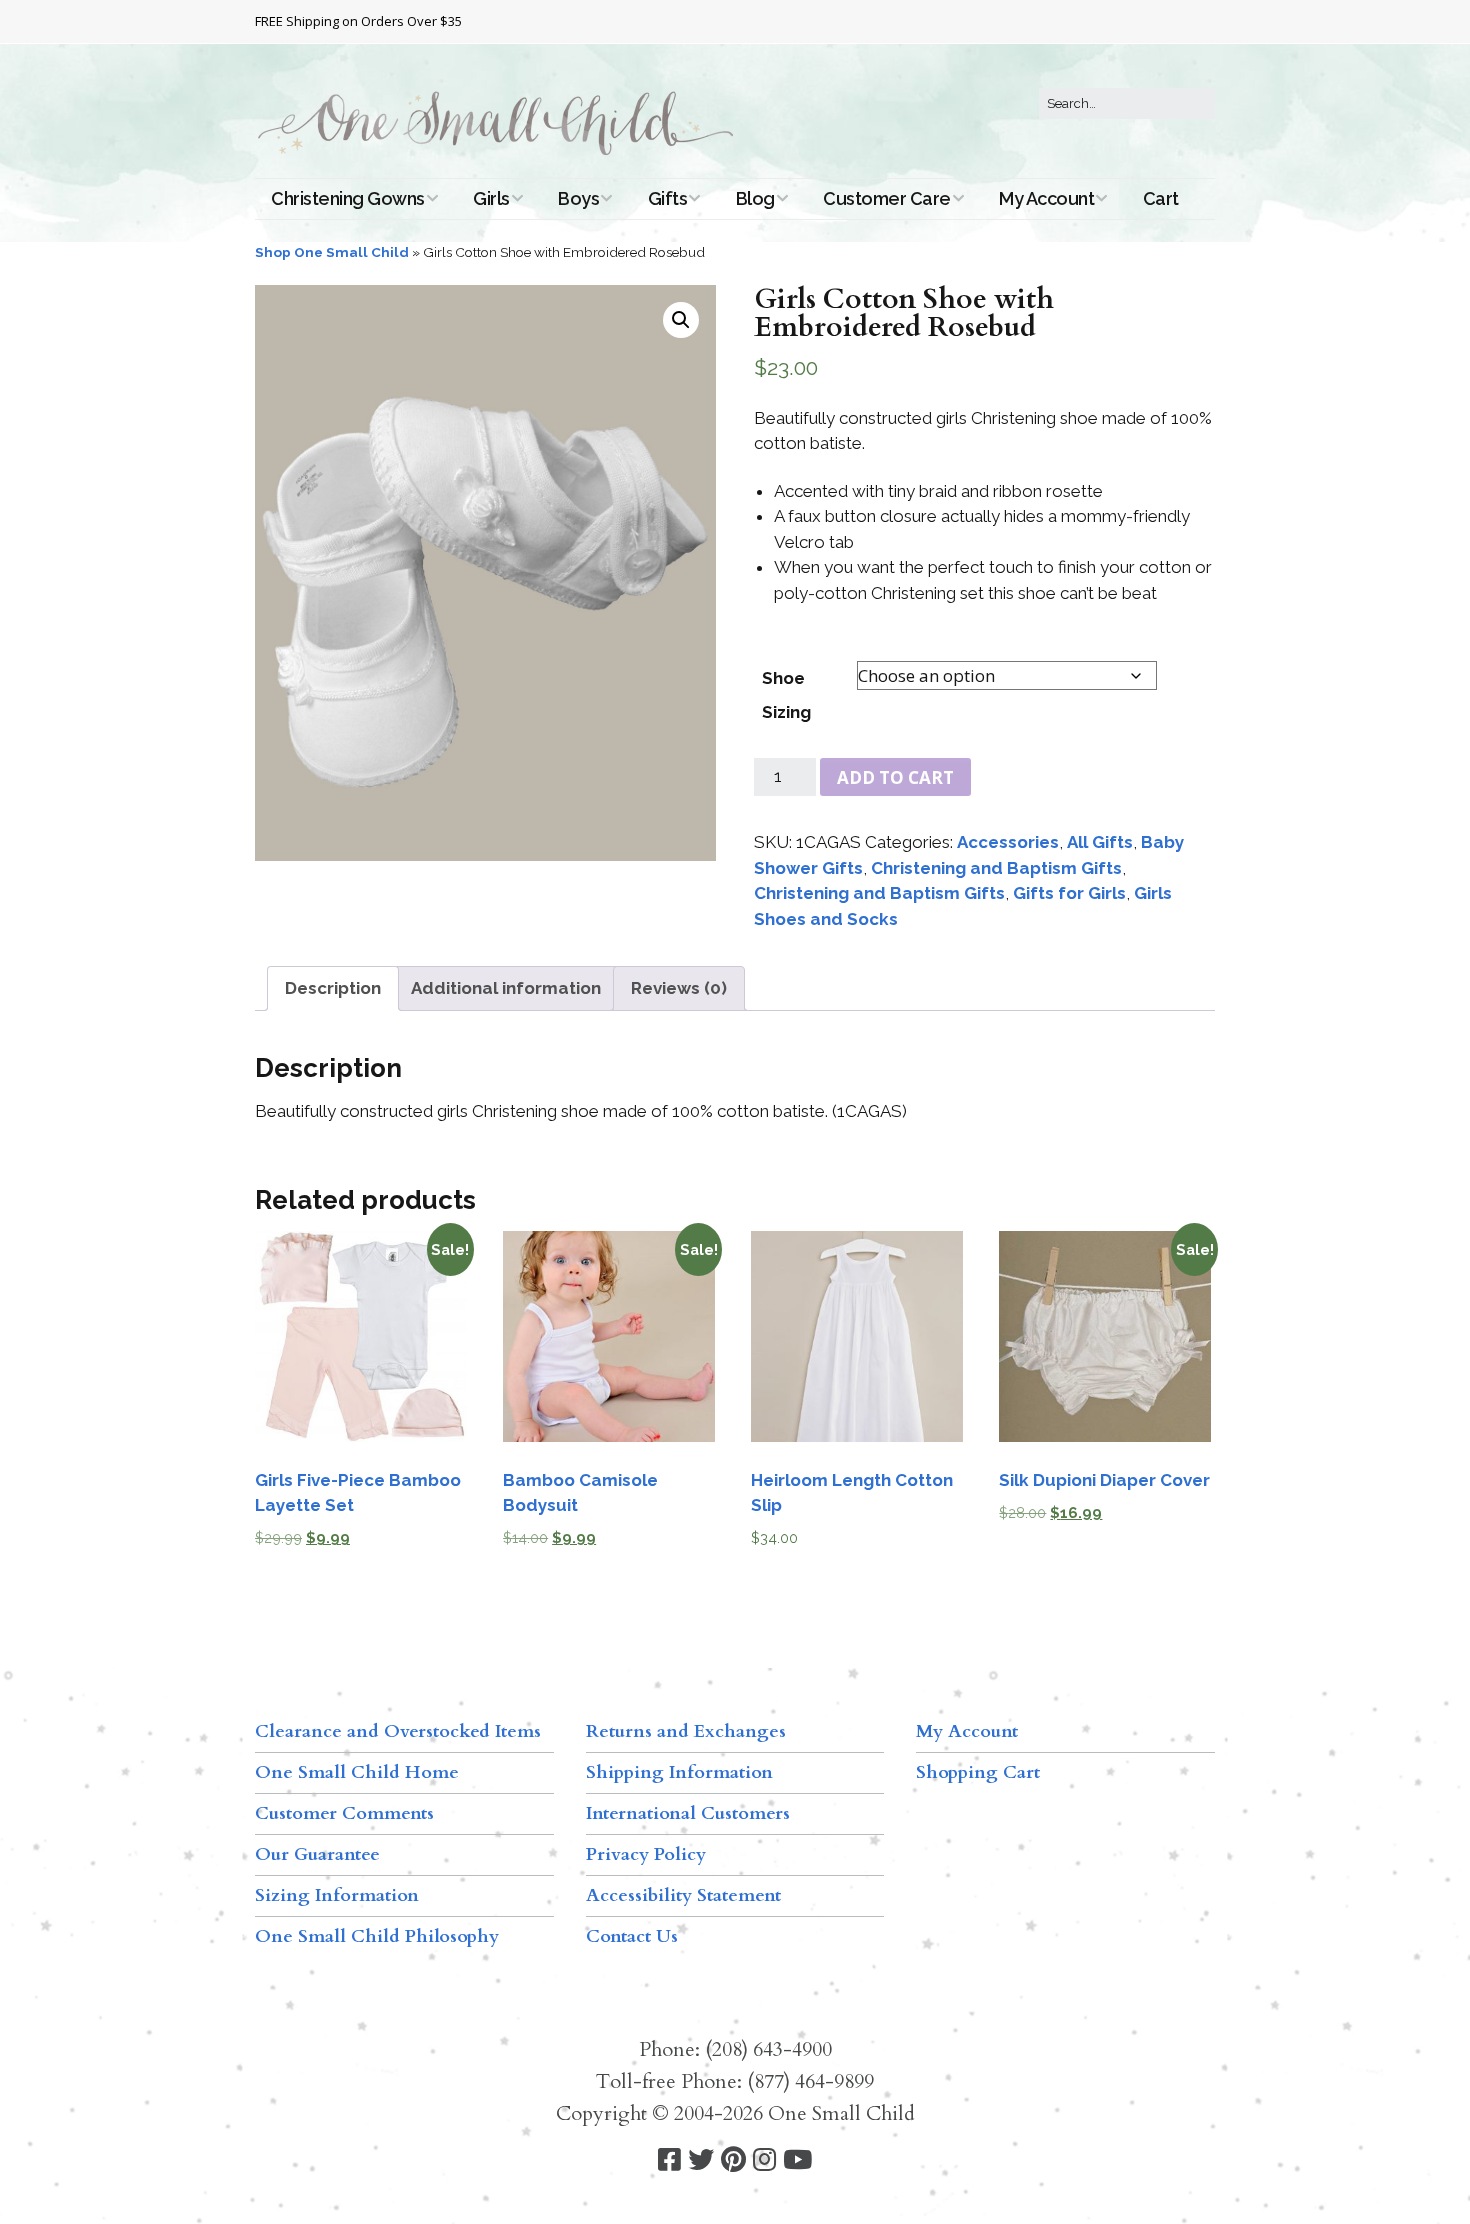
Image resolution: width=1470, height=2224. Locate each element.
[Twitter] (701, 2160)
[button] (681, 320)
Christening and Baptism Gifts (996, 868)
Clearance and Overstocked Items (398, 1731)
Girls (491, 198)
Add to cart (895, 777)
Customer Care (887, 198)
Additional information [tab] (506, 988)
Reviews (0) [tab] (679, 988)
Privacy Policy (646, 1854)
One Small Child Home (357, 1772)
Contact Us (632, 1936)
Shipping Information (679, 1772)
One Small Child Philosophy (377, 1936)
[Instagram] (764, 2160)
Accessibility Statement (683, 1895)
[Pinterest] (733, 2160)
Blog (755, 198)
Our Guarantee (317, 1854)
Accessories (1008, 842)
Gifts (668, 198)
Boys (578, 198)
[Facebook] (669, 2160)
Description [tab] (333, 988)
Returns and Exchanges (686, 1731)
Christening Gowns (348, 198)
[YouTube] (797, 2160)
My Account (1046, 198)
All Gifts (1100, 842)
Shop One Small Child (332, 252)
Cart (1161, 198)
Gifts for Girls (1069, 893)
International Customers (688, 1813)
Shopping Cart (978, 1772)
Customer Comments (344, 1813)
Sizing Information (337, 1895)
